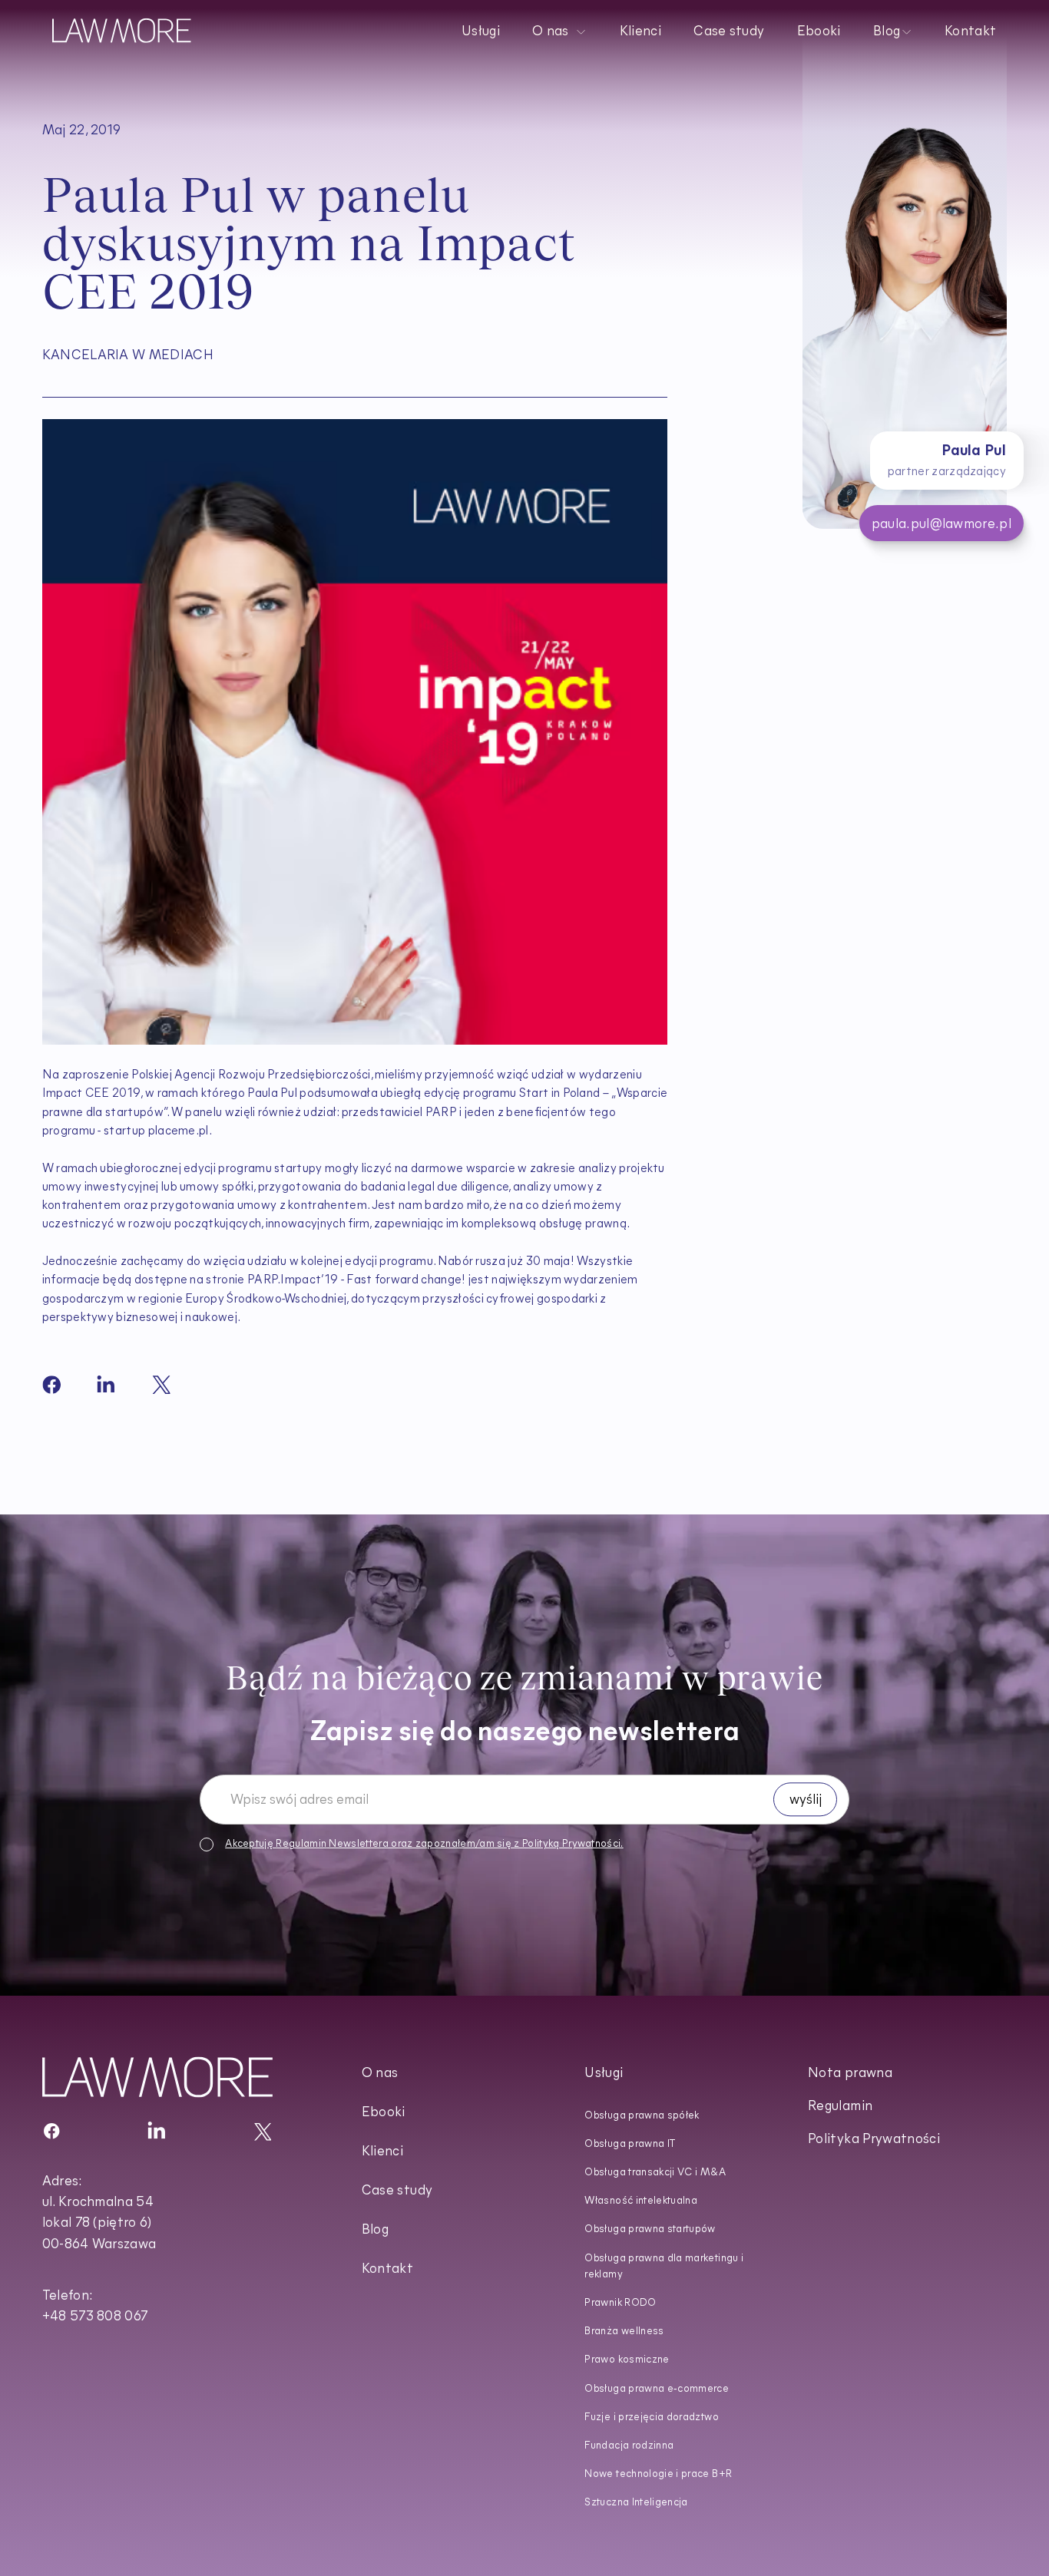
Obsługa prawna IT (630, 2144)
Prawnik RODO (620, 2303)
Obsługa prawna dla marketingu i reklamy (664, 2267)
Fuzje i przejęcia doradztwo (652, 2417)
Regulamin (301, 1844)
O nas (380, 2074)
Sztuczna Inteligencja (636, 2503)
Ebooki (819, 32)
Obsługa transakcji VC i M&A (655, 2173)
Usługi (481, 32)
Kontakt (971, 32)
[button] (560, 30)
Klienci (640, 32)
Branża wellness (624, 2332)
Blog (375, 2230)
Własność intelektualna (641, 2201)
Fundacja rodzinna (629, 2446)
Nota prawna (850, 2074)
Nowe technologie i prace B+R (658, 2474)
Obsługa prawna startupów (650, 2229)
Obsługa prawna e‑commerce (657, 2389)
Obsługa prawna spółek (642, 2116)
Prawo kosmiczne (627, 2360)
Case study (730, 32)
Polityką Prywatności (571, 1844)
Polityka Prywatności (874, 2140)
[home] (122, 30)
